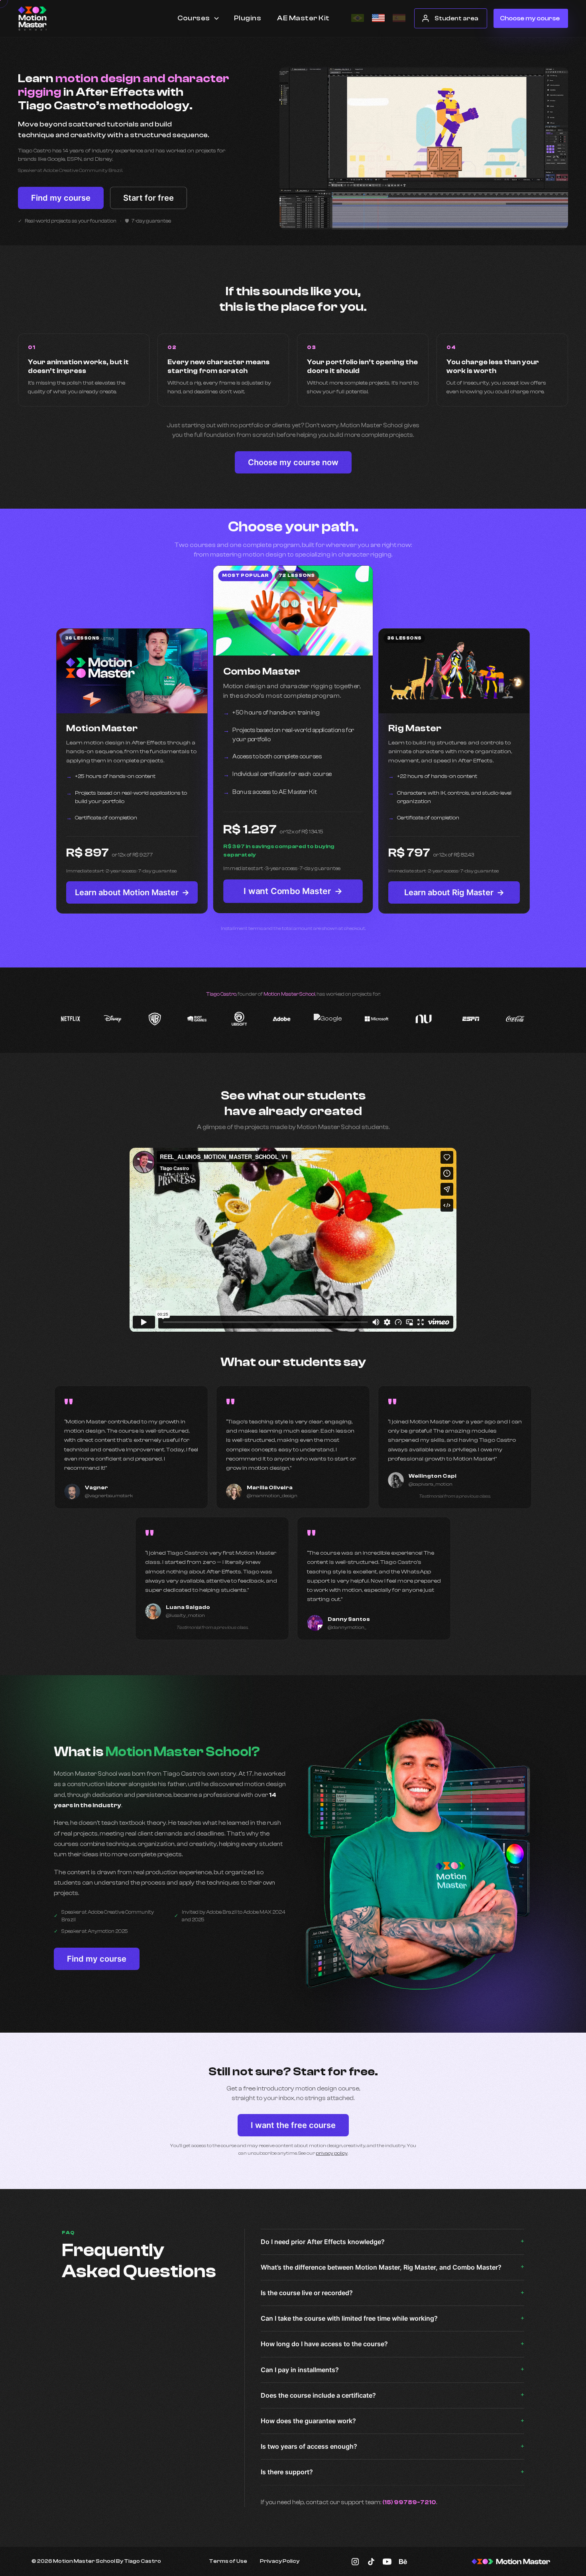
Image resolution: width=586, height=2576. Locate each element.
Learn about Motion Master (132, 892)
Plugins (248, 18)
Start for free (148, 198)
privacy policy (332, 2153)
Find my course (61, 198)
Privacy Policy (280, 2561)
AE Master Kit (303, 18)
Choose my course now (293, 462)
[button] (199, 18)
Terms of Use (228, 2561)
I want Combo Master (293, 891)
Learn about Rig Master (454, 892)
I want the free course (293, 2125)
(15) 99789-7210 (409, 2502)
